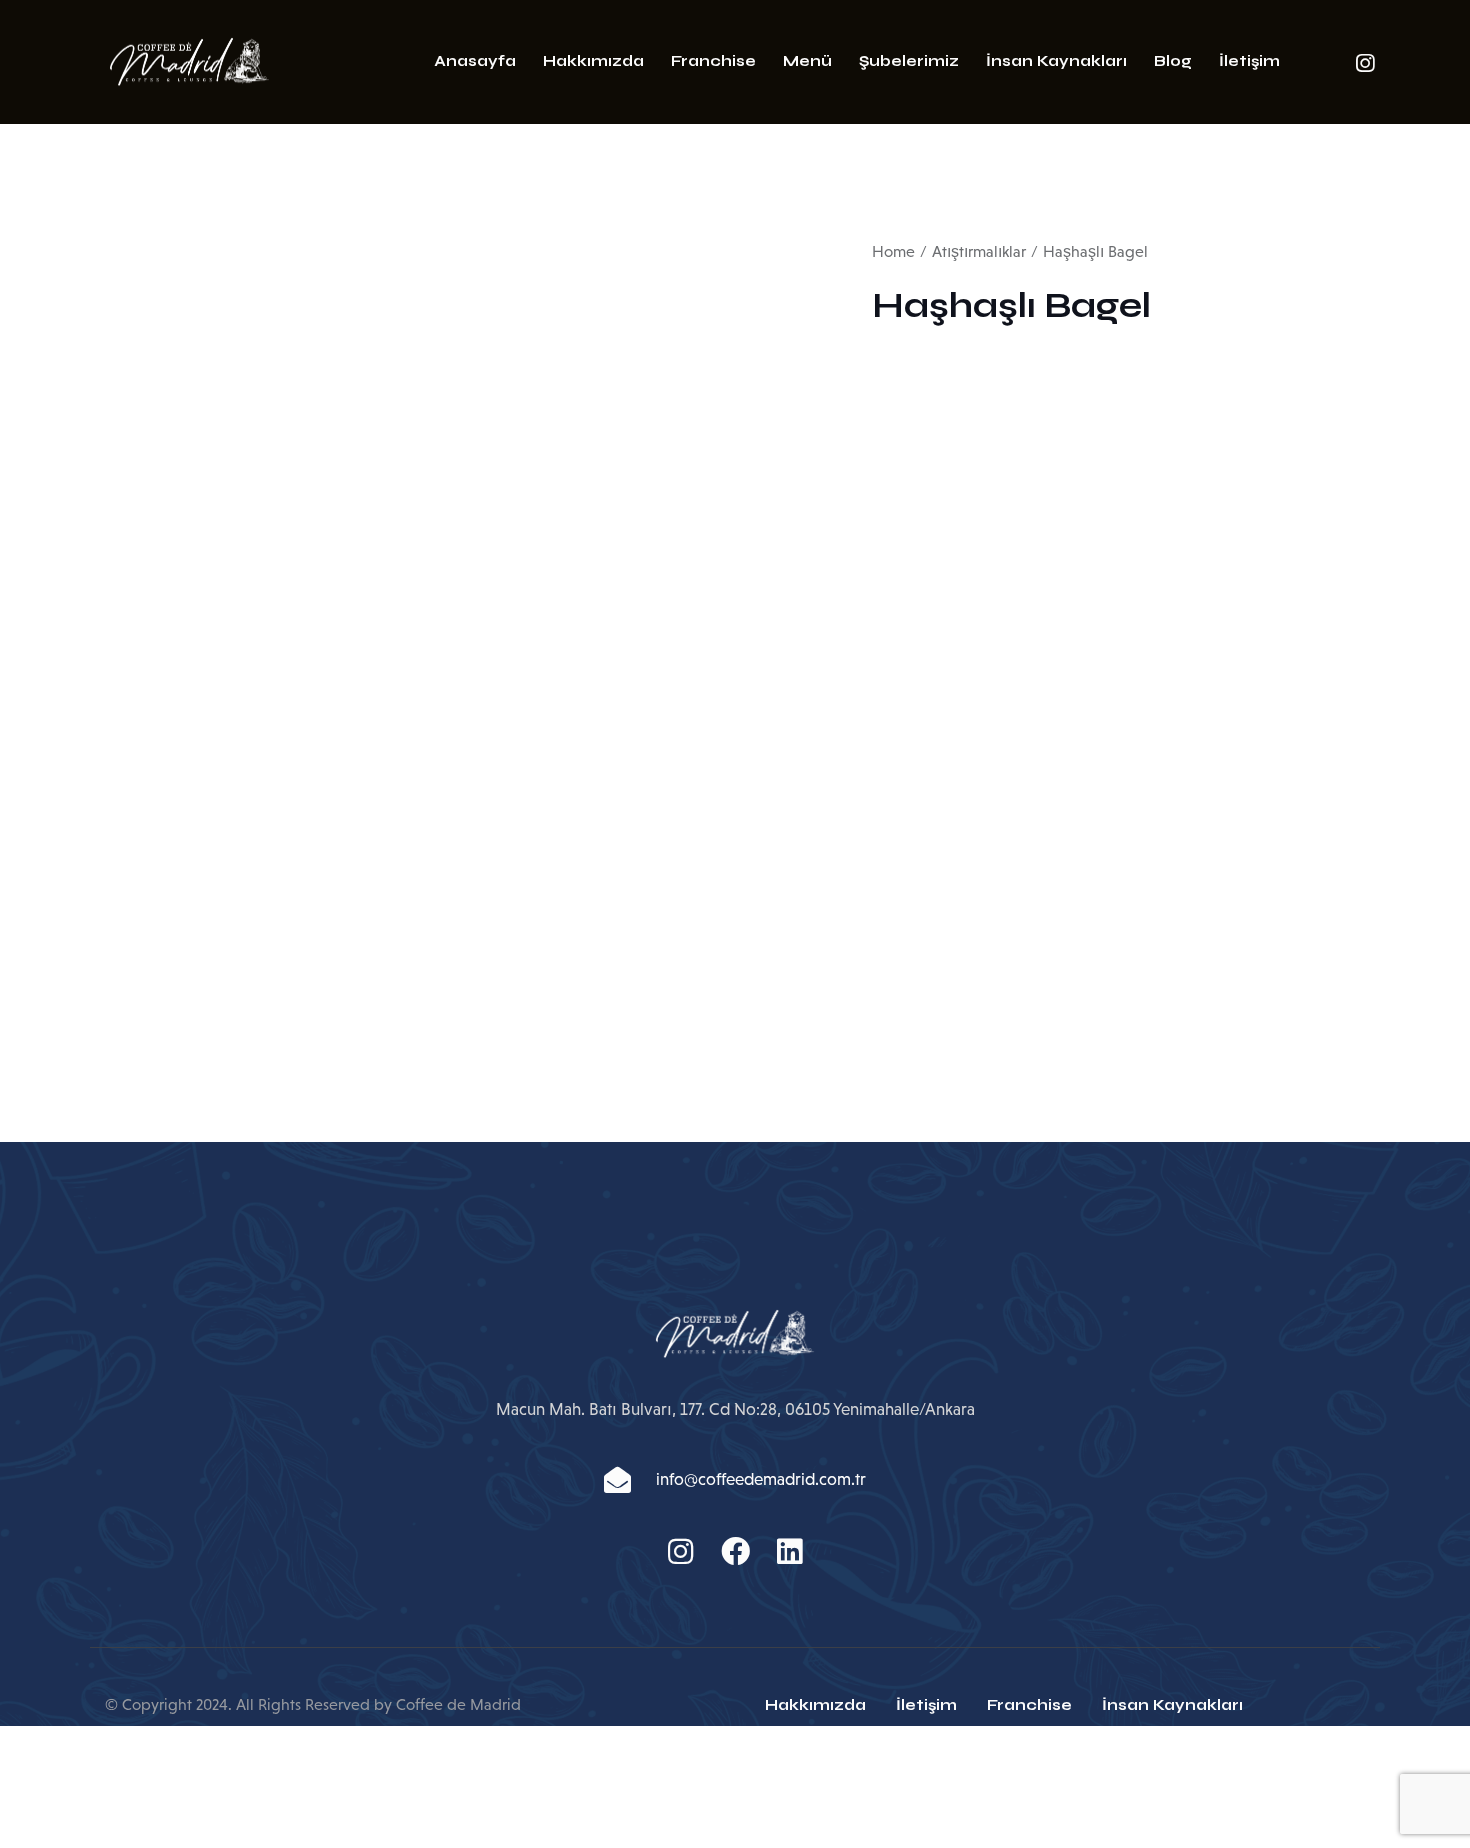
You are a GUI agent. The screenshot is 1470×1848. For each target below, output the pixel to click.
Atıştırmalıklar (979, 251)
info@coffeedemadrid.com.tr (761, 1479)
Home (893, 251)
